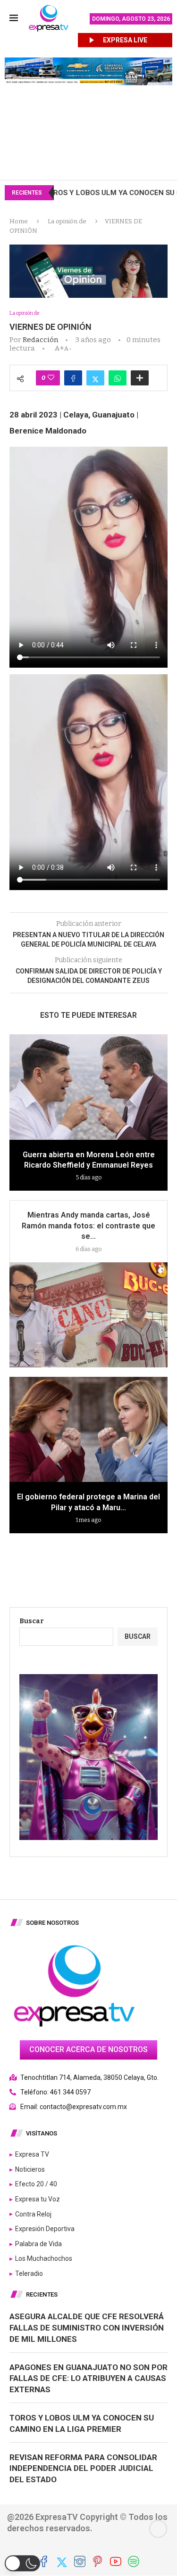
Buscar (32, 1621)
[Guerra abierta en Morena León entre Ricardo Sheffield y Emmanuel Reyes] (88, 1087)
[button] (22, 2563)
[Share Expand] (140, 378)
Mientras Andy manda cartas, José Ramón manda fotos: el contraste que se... (88, 1226)
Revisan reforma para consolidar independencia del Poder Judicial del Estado (83, 2469)
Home (19, 221)
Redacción (40, 340)
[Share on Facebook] (73, 378)
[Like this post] (51, 378)
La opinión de (67, 221)
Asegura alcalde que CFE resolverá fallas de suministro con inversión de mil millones (87, 2328)
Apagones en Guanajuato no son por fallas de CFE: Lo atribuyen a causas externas (88, 2379)
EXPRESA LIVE (125, 40)
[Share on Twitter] (95, 378)
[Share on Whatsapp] (118, 378)
